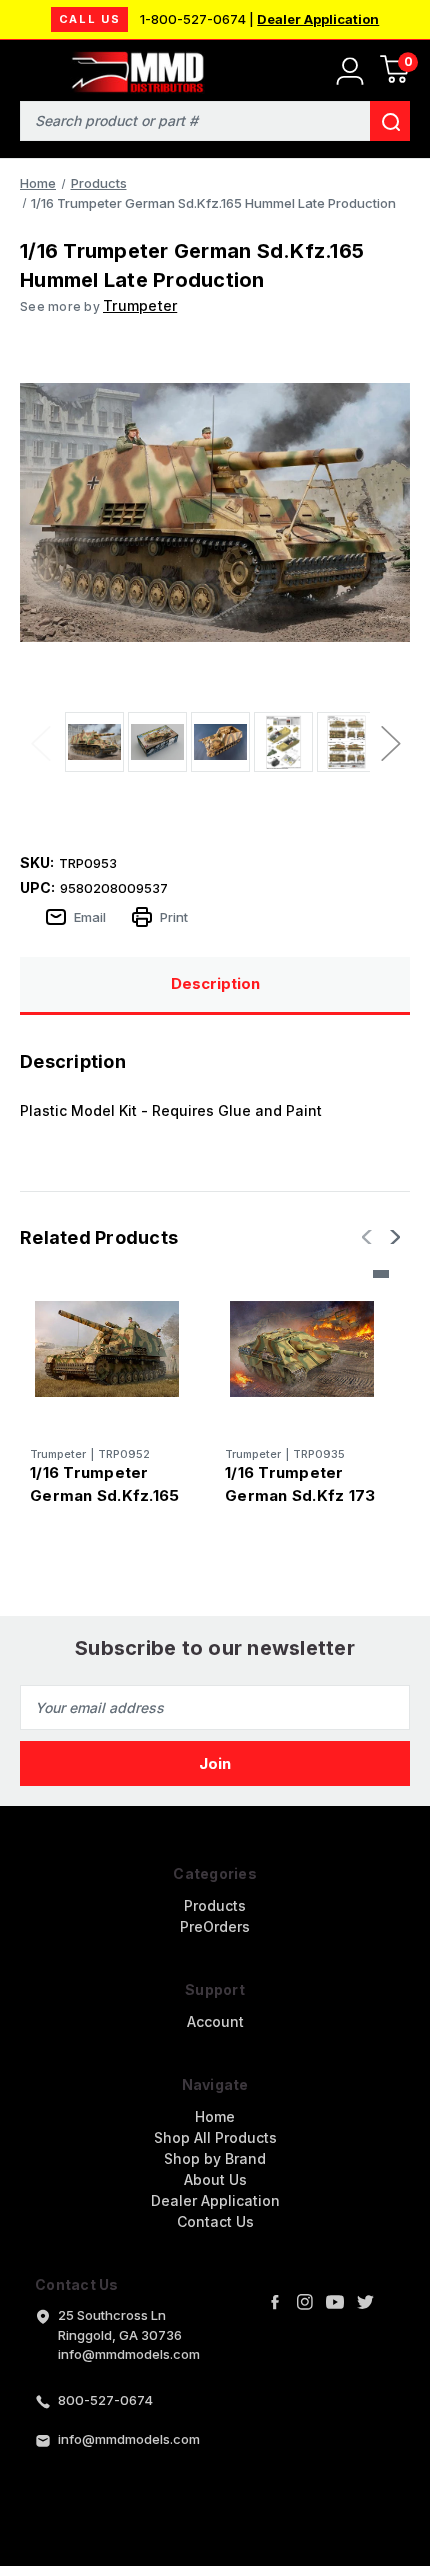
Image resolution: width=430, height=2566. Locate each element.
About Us (215, 2179)
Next (390, 742)
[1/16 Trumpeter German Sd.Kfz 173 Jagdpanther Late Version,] (302, 1349)
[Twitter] (365, 2302)
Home (215, 2116)
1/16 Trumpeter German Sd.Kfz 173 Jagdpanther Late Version (300, 1506)
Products (215, 1905)
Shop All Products (215, 2137)
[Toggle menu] (27, 67)
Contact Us (215, 2221)
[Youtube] (335, 2302)
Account (215, 2021)
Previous (40, 742)
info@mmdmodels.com (129, 2439)
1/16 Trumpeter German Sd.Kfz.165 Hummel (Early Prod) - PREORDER (104, 1506)
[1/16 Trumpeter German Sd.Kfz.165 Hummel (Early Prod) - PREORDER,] (107, 1349)
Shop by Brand (215, 2158)
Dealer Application (318, 19)
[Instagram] (305, 2302)
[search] (390, 121)
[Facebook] (275, 2302)
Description (215, 983)
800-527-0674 (105, 2400)
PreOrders (215, 1926)
